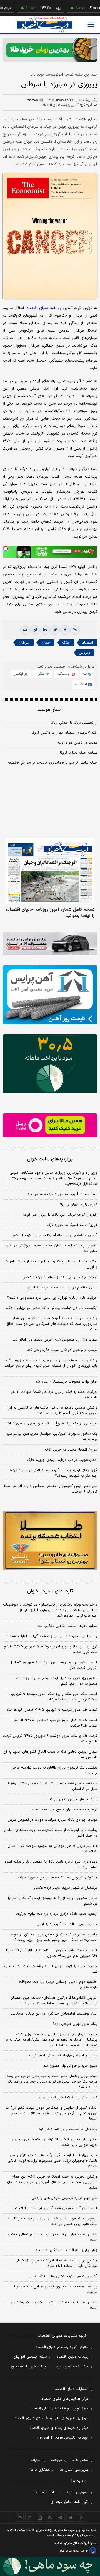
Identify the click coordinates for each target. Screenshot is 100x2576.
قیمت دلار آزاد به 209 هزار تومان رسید (68, 2098)
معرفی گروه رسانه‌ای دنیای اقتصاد (62, 2347)
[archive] (19, 2517)
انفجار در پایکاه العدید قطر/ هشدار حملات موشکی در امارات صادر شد (50, 1248)
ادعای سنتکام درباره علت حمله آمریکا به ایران (62, 1288)
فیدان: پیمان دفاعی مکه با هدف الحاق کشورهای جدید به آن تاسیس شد (50, 1755)
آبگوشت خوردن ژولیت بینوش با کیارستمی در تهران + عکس (50, 1308)
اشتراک (36, 2460)
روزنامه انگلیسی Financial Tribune (62, 2438)
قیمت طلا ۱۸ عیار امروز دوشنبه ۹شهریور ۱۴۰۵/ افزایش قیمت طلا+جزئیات (55, 1723)
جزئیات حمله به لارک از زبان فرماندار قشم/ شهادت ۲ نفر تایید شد (54, 1395)
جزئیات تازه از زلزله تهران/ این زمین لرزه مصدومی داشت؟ (52, 1298)
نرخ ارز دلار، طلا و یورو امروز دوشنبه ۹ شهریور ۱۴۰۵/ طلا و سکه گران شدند (51, 1649)
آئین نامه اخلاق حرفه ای (69, 2502)
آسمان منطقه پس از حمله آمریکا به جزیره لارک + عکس (54, 1235)
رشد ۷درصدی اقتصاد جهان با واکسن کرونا (65, 733)
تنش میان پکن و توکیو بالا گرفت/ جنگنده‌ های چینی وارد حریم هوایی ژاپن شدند (52, 2142)
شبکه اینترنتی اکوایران (30, 2357)
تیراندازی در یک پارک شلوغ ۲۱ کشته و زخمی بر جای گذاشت (50, 1424)
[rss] (50, 2517)
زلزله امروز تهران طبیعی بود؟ (75, 2024)
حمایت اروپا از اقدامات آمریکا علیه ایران (67, 1924)
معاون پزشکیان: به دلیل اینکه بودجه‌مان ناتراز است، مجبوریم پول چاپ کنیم (57, 1681)
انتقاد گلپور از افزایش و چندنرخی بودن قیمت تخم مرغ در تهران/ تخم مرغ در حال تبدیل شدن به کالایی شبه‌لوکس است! (51, 2113)
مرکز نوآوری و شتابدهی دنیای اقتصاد (60, 2409)
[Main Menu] (91, 24)
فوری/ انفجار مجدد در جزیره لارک (71, 1450)
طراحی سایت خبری (77, 2551)
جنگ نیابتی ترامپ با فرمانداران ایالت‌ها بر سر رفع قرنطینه (53, 763)
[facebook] (65, 630)
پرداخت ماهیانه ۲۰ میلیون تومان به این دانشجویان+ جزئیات (55, 2289)
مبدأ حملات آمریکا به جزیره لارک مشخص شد (62, 1194)
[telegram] (35, 630)
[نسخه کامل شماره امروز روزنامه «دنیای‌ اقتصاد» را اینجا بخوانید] (50, 871)
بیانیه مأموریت (45, 2492)
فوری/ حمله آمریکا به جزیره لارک (72, 1225)
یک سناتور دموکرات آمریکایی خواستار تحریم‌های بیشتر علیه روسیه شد (52, 1437)
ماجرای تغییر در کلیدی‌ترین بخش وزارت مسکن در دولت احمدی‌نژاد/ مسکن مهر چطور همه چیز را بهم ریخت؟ (53, 1937)
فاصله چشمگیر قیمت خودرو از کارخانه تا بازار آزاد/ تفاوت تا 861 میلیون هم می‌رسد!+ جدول (52, 1953)
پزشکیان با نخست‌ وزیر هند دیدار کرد (68, 2129)
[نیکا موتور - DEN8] (50, 944)
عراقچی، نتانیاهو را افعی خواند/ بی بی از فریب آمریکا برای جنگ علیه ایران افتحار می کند (52, 2221)
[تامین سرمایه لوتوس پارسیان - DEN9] (50, 1064)
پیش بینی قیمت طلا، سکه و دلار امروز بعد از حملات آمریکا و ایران (51, 1264)
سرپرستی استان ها (74, 2470)
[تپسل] (6, 549)
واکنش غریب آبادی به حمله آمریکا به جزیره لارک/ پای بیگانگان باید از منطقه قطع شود (56, 2263)
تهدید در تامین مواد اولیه (77, 743)
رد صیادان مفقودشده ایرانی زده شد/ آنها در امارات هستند (52, 1636)
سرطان (24, 643)
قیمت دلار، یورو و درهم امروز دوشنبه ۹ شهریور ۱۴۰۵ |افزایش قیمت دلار (54, 1665)
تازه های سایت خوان (50, 1591)
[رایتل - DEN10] (50, 1125)
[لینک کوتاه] (75, 630)
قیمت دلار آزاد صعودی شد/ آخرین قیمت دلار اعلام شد (55, 1340)
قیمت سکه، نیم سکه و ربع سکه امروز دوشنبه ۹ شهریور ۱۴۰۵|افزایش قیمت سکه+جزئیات (54, 1697)
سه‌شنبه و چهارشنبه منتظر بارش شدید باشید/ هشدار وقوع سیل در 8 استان (52, 1786)
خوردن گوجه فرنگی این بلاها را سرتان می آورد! (60, 1215)
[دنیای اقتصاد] (45, 25)
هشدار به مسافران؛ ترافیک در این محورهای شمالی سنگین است (52, 2237)
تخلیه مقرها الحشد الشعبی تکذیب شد (67, 1626)
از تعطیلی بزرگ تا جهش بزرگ (74, 723)
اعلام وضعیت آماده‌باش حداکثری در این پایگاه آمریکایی (54, 2014)
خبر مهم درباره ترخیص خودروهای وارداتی (64, 2198)
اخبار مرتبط (50, 710)
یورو (39, 8)
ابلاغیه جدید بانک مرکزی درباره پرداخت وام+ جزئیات (57, 1914)
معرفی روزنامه (77, 2492)
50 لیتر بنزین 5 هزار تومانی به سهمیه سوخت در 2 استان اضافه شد (52, 1849)
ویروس (85, 653)
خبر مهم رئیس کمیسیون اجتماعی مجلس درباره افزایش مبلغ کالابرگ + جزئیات (50, 1489)
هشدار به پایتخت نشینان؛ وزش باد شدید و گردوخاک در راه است (51, 2305)
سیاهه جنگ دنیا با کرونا (79, 753)
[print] (25, 630)
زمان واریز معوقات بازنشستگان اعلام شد (66, 1382)
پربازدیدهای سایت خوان (50, 1159)
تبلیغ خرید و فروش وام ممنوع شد (70, 2066)
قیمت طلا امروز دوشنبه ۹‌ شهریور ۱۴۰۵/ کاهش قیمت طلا (52, 1710)
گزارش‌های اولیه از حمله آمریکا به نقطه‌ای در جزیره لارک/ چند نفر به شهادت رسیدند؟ (53, 1473)
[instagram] (81, 2517)
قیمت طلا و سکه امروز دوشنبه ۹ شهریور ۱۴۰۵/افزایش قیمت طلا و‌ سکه (50, 1739)
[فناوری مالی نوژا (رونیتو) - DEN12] (50, 1541)
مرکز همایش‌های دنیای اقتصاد (65, 2399)
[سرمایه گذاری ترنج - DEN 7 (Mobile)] (50, 50)
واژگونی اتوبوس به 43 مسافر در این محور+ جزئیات (56, 1878)
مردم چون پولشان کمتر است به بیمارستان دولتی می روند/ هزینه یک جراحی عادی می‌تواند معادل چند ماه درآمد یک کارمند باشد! (51, 2082)
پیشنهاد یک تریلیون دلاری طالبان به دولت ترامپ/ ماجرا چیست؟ (54, 1770)
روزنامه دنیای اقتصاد (72, 2357)
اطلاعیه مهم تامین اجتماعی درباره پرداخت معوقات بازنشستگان (58, 1985)
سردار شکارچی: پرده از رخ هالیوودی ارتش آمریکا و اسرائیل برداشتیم (52, 1901)
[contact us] (30, 2517)
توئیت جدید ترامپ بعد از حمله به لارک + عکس (60, 1277)
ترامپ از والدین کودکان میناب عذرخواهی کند (62, 1350)
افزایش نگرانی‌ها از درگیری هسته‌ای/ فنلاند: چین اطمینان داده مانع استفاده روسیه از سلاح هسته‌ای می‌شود (54, 2001)
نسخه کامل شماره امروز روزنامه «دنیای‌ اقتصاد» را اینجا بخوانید (50, 913)
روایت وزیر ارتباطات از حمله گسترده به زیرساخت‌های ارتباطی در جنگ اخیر (51, 1833)
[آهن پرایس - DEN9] (50, 995)
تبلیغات (56, 2460)
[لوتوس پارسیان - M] (50, 2566)
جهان (46, 643)
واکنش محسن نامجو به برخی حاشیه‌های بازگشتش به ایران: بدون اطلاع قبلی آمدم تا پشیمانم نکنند (51, 1411)
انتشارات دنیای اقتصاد (72, 2389)
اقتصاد (87, 643)
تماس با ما (80, 2460)
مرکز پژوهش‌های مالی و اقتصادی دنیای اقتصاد (52, 2418)
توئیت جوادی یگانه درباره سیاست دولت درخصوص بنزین (52, 1820)
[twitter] (55, 630)
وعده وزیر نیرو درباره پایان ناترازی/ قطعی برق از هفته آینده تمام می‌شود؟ (51, 1865)
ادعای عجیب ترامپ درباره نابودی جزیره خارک (62, 1460)
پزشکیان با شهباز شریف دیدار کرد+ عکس (66, 1888)
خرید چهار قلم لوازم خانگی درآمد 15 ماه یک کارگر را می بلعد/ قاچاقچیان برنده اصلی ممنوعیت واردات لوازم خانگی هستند (52, 2161)
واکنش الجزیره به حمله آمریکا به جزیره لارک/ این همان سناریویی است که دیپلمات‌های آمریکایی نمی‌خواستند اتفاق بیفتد (52, 1324)
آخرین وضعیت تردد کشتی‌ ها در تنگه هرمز (64, 2276)
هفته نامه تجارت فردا (72, 2367)
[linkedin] (45, 630)
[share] (40, 2517)
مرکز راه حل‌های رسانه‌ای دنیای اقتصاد (59, 2428)
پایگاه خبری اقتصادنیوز (28, 2367)
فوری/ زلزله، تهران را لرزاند (77, 1205)
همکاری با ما (40, 2470)
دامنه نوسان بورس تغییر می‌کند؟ (72, 1799)
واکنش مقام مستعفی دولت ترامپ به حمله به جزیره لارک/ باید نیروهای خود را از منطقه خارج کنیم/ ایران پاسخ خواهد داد (51, 1366)
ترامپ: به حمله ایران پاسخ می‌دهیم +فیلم (64, 1810)
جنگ (66, 643)
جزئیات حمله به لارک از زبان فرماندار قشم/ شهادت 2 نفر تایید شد (50, 1969)
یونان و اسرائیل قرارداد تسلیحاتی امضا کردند (63, 2056)
